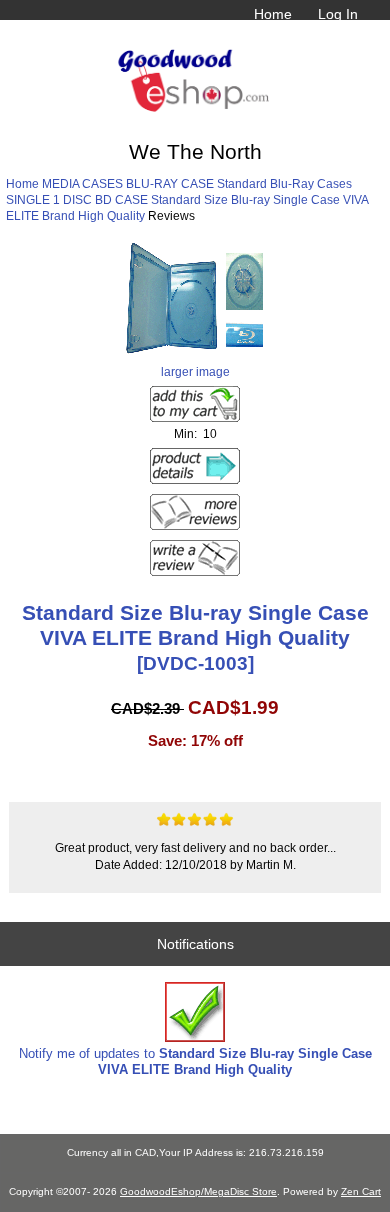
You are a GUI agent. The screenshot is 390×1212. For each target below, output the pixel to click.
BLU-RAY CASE (170, 183)
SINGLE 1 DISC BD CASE (77, 199)
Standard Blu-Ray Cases (284, 183)
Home (273, 14)
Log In (338, 14)
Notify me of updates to (195, 1061)
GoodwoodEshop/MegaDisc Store (198, 1191)
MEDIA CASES (82, 183)
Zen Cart (361, 1191)
